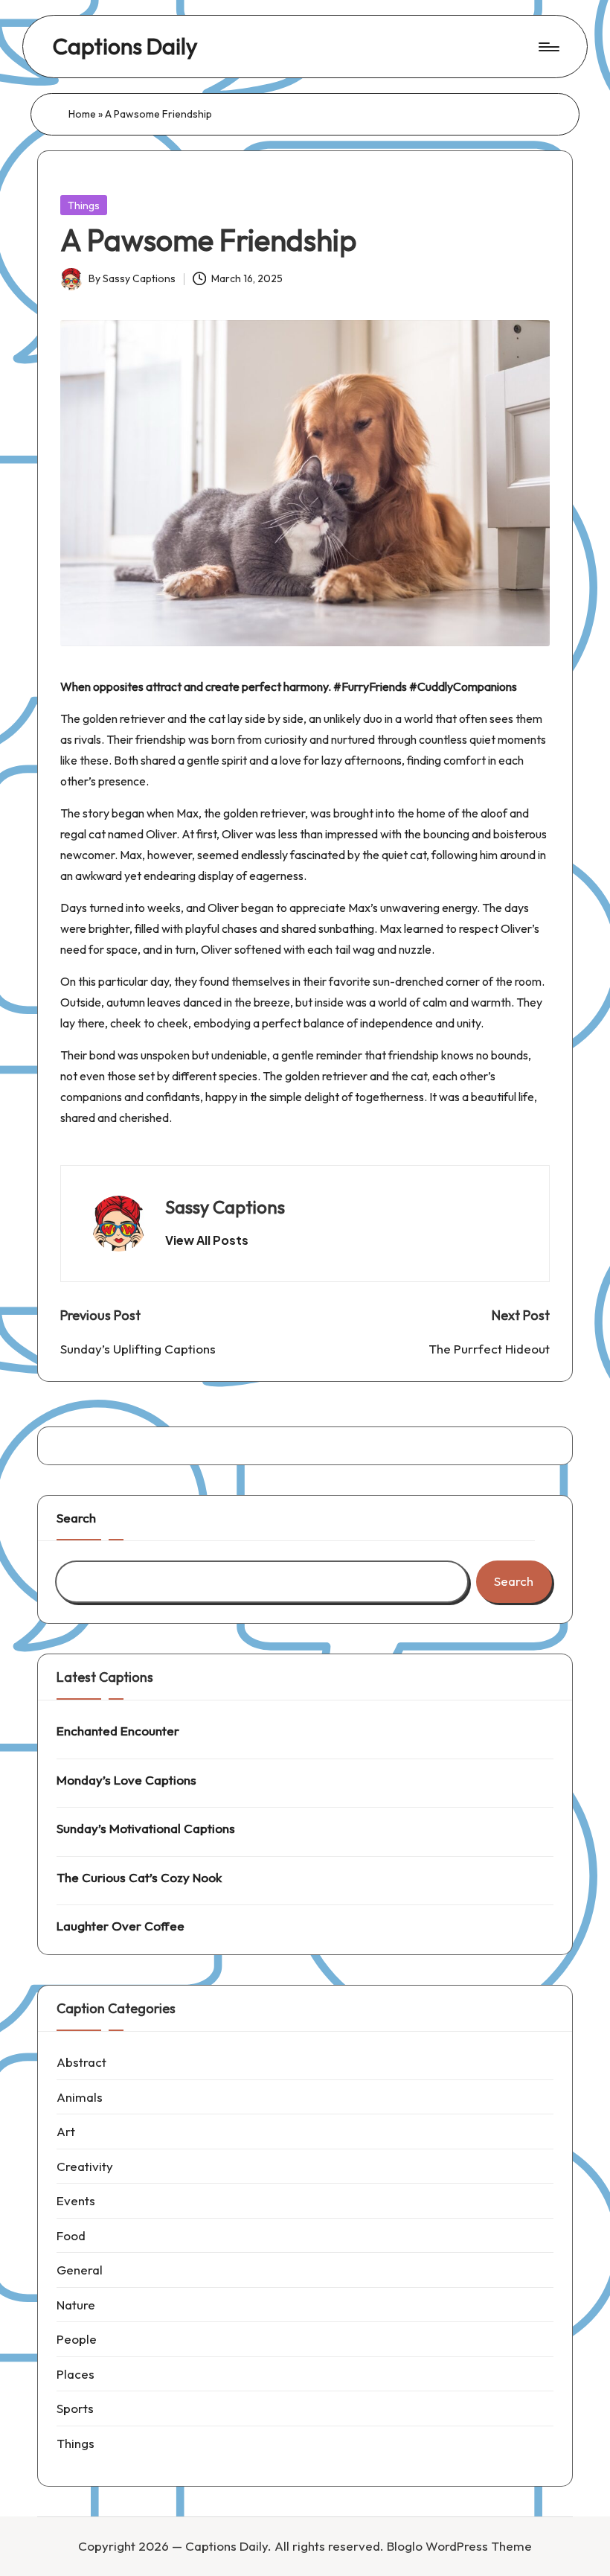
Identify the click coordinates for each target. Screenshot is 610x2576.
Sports (75, 2408)
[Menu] (548, 47)
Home (82, 114)
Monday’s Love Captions (126, 1780)
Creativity (85, 2166)
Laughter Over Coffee (121, 1926)
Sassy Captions (225, 1207)
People (77, 2339)
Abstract (81, 2062)
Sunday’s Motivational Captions (146, 1828)
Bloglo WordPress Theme (459, 2546)
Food (71, 2235)
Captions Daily (125, 47)
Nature (76, 2305)
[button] (207, 1240)
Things (84, 205)
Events (76, 2200)
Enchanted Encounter (118, 1731)
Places (76, 2374)
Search (76, 1518)
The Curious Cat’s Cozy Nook (139, 1877)
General (80, 2270)
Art (66, 2131)
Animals (80, 2097)
